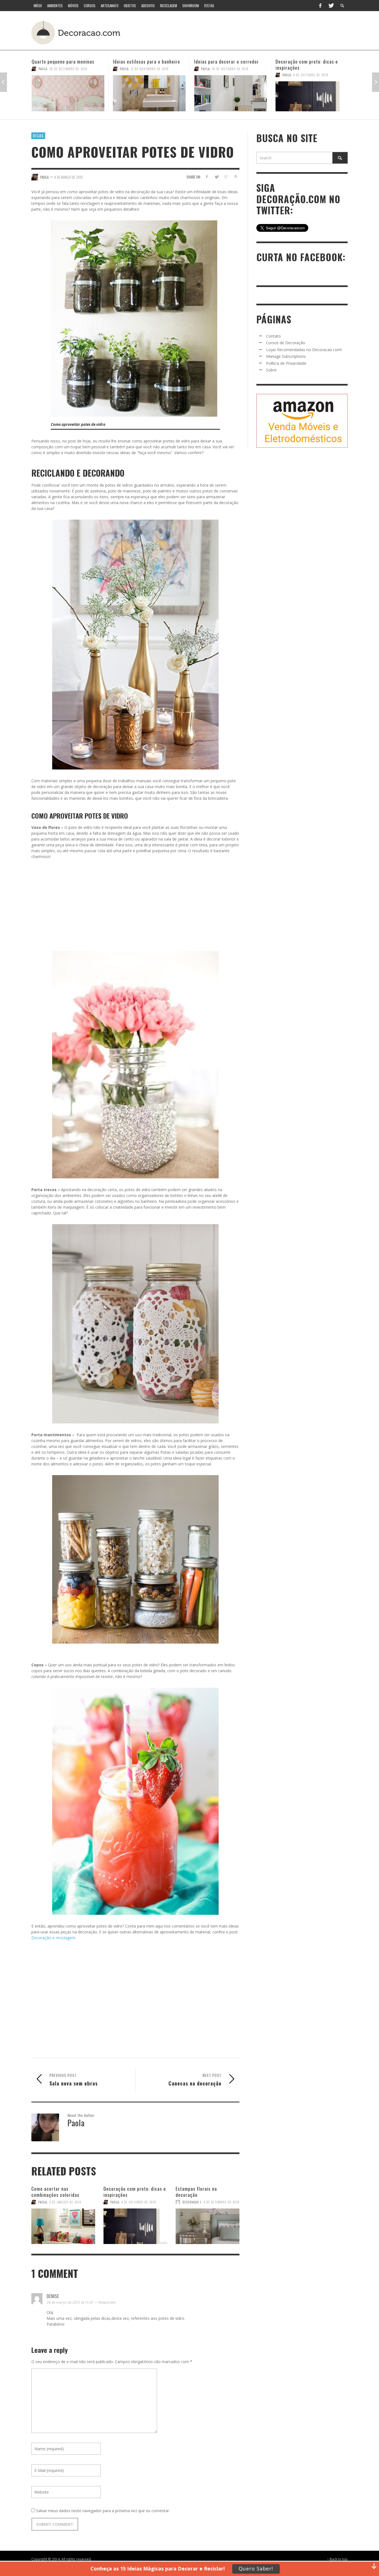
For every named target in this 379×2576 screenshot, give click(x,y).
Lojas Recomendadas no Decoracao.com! (304, 350)
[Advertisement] (244, 32)
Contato (273, 336)
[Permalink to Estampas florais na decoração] (208, 2223)
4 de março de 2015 (69, 177)
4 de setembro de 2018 (222, 2202)
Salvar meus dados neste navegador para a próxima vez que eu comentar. (103, 2511)
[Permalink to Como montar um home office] (312, 93)
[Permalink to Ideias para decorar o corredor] (149, 93)
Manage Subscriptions (286, 356)
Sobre (271, 370)
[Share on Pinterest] (236, 177)
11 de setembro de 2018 (312, 69)
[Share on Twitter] (217, 177)
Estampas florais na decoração (196, 2192)
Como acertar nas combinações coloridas (55, 2192)
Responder (107, 2302)
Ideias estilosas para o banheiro (65, 61)
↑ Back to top (337, 2559)
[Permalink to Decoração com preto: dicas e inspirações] (231, 96)
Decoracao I (192, 2202)
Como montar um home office (306, 61)
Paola (43, 69)
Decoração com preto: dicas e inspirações (225, 65)
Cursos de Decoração (286, 343)
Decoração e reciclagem (53, 1938)
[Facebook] (320, 6)
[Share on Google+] (226, 177)
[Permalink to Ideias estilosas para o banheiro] (68, 93)
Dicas (38, 135)
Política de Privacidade (286, 363)
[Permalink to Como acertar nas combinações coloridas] (63, 2223)
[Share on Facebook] (207, 177)
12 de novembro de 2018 (68, 69)
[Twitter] (331, 6)
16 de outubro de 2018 (149, 69)
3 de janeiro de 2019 (65, 2202)
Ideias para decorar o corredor (145, 61)
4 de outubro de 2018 (229, 75)
